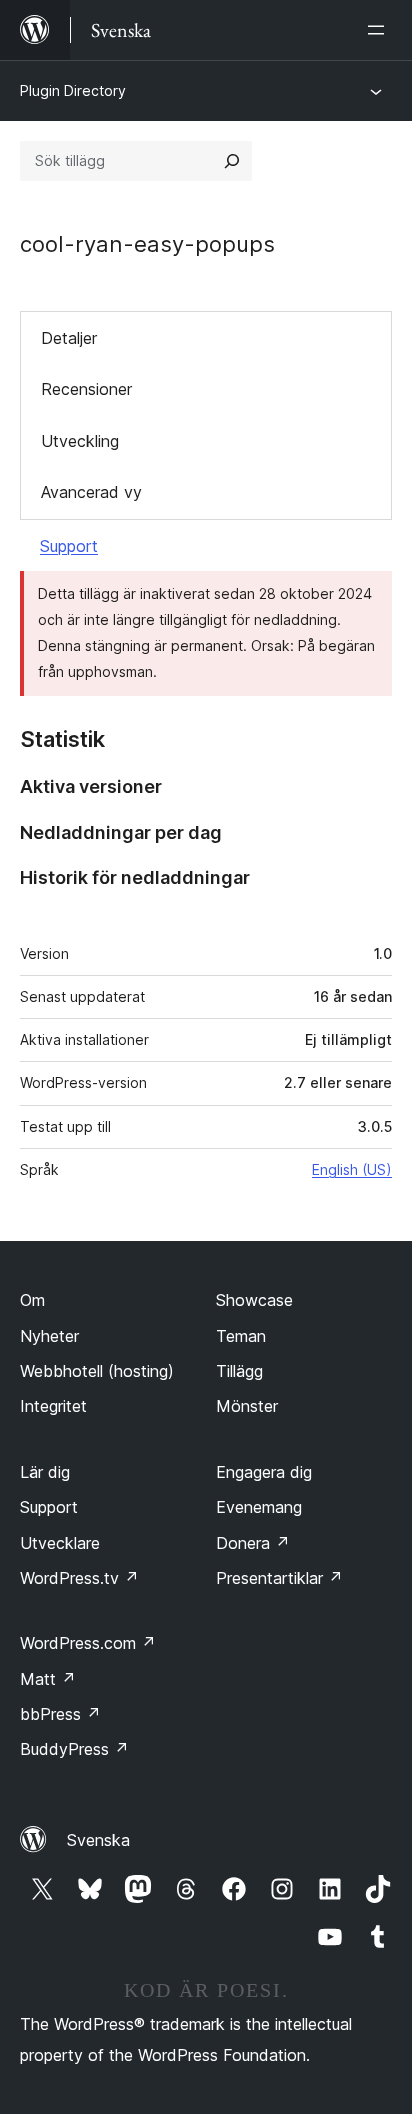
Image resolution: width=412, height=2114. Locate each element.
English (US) (352, 1169)
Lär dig (45, 1472)
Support (69, 546)
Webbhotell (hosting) (97, 1371)
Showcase (254, 1300)
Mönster (247, 1406)
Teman (241, 1336)
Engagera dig (264, 1472)
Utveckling (80, 441)
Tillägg (239, 1371)
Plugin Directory (73, 90)
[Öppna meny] (380, 30)
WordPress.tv (79, 1578)
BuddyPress (74, 1749)
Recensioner (86, 389)
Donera (253, 1543)
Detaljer (69, 338)
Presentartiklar (279, 1578)
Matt (48, 1679)
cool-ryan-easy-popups (147, 244)
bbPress (60, 1714)
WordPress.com (88, 1643)
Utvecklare (60, 1543)
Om (32, 1300)
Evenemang (259, 1507)
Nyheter (49, 1336)
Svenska (98, 1840)
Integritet (53, 1406)
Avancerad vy (91, 492)
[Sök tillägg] (232, 161)
